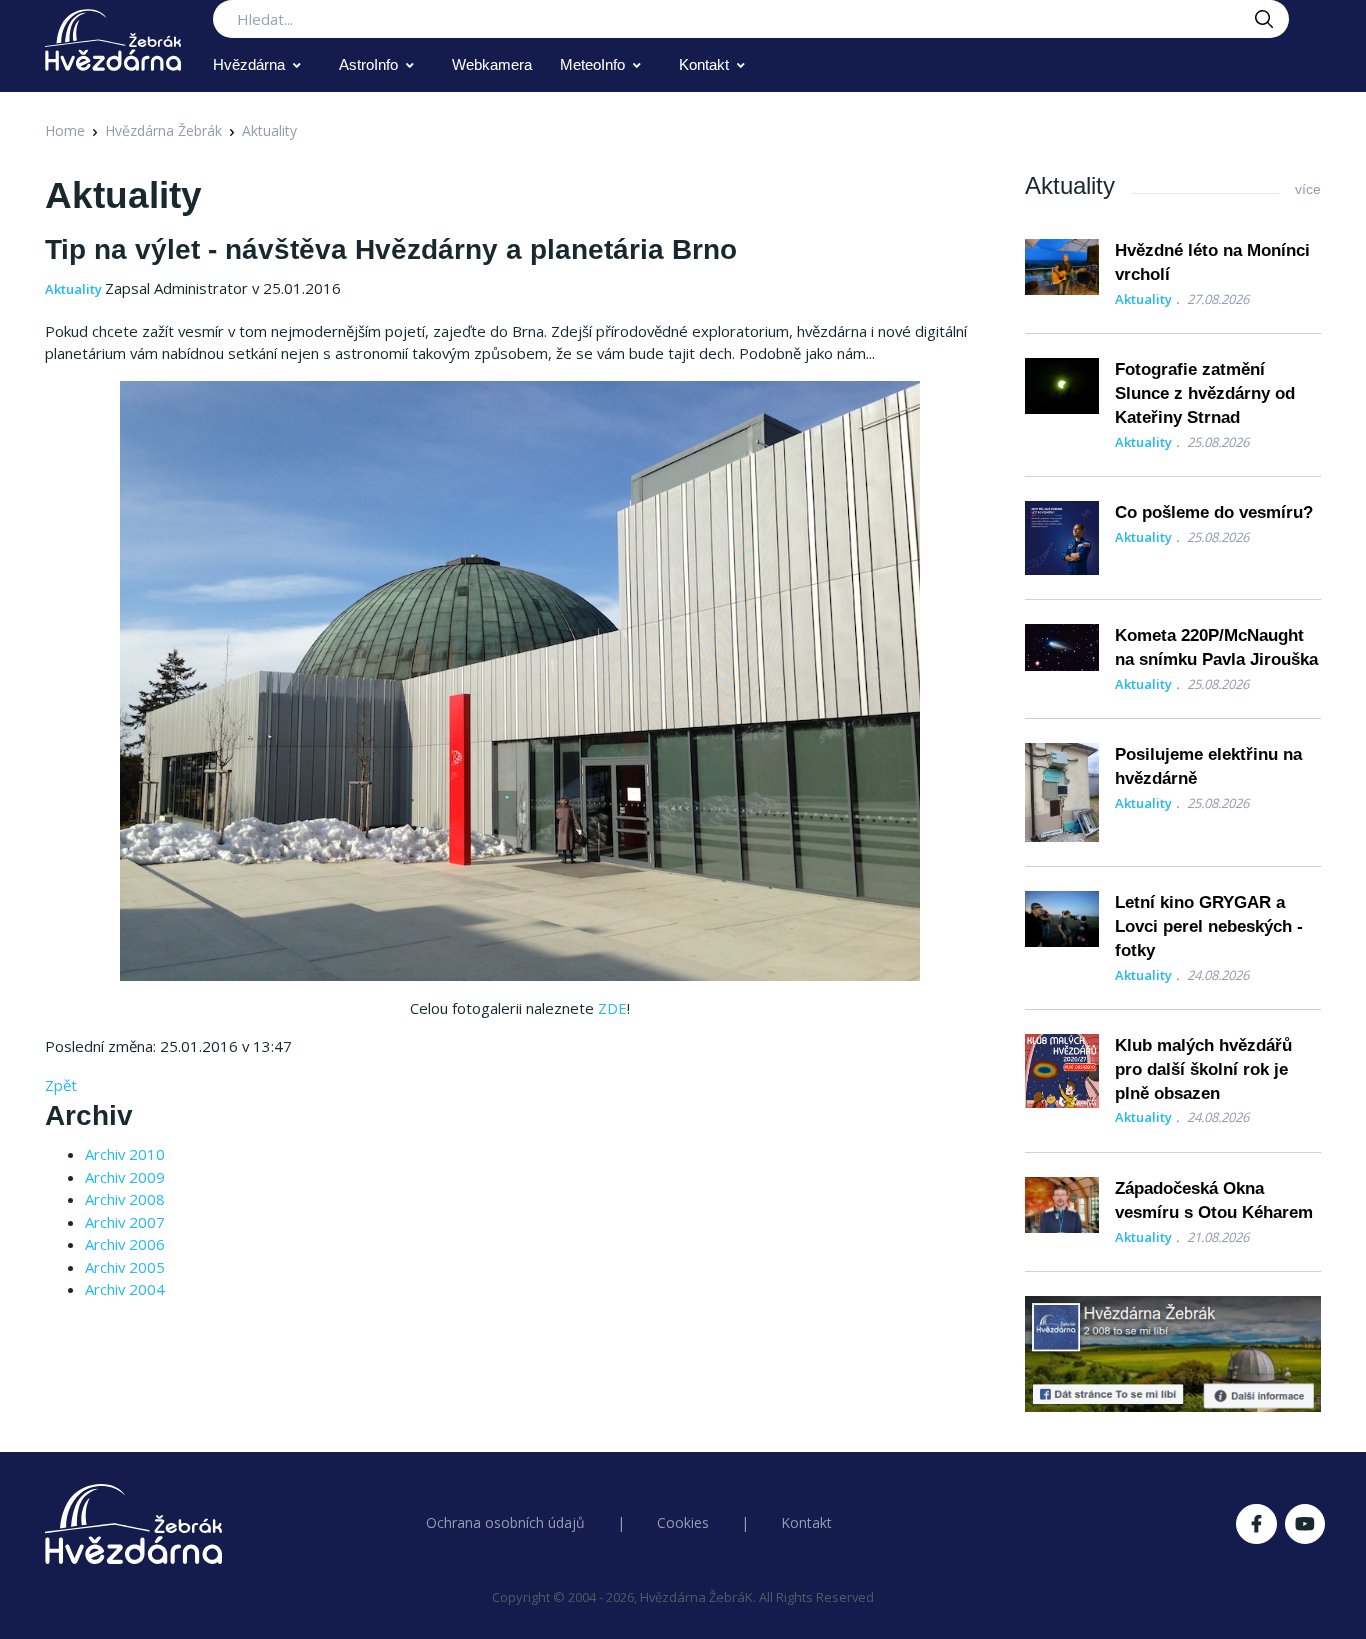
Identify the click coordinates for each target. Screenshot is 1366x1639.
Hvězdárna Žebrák (163, 130)
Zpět (61, 1085)
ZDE (612, 1008)
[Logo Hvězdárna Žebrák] (113, 40)
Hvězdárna (249, 64)
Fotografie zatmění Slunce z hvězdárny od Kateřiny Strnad (1205, 393)
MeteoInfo (592, 64)
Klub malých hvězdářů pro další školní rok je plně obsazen (1203, 1069)
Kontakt (704, 64)
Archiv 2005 (125, 1267)
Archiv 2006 (125, 1244)
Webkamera (492, 64)
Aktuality (269, 130)
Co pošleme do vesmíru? (1214, 512)
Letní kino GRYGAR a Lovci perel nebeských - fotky (1209, 926)
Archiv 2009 (125, 1177)
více (1308, 189)
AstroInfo (368, 64)
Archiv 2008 (125, 1199)
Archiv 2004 (125, 1289)
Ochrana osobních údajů (505, 1522)
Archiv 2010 (125, 1154)
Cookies (683, 1522)
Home (65, 130)
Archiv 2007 (125, 1222)
